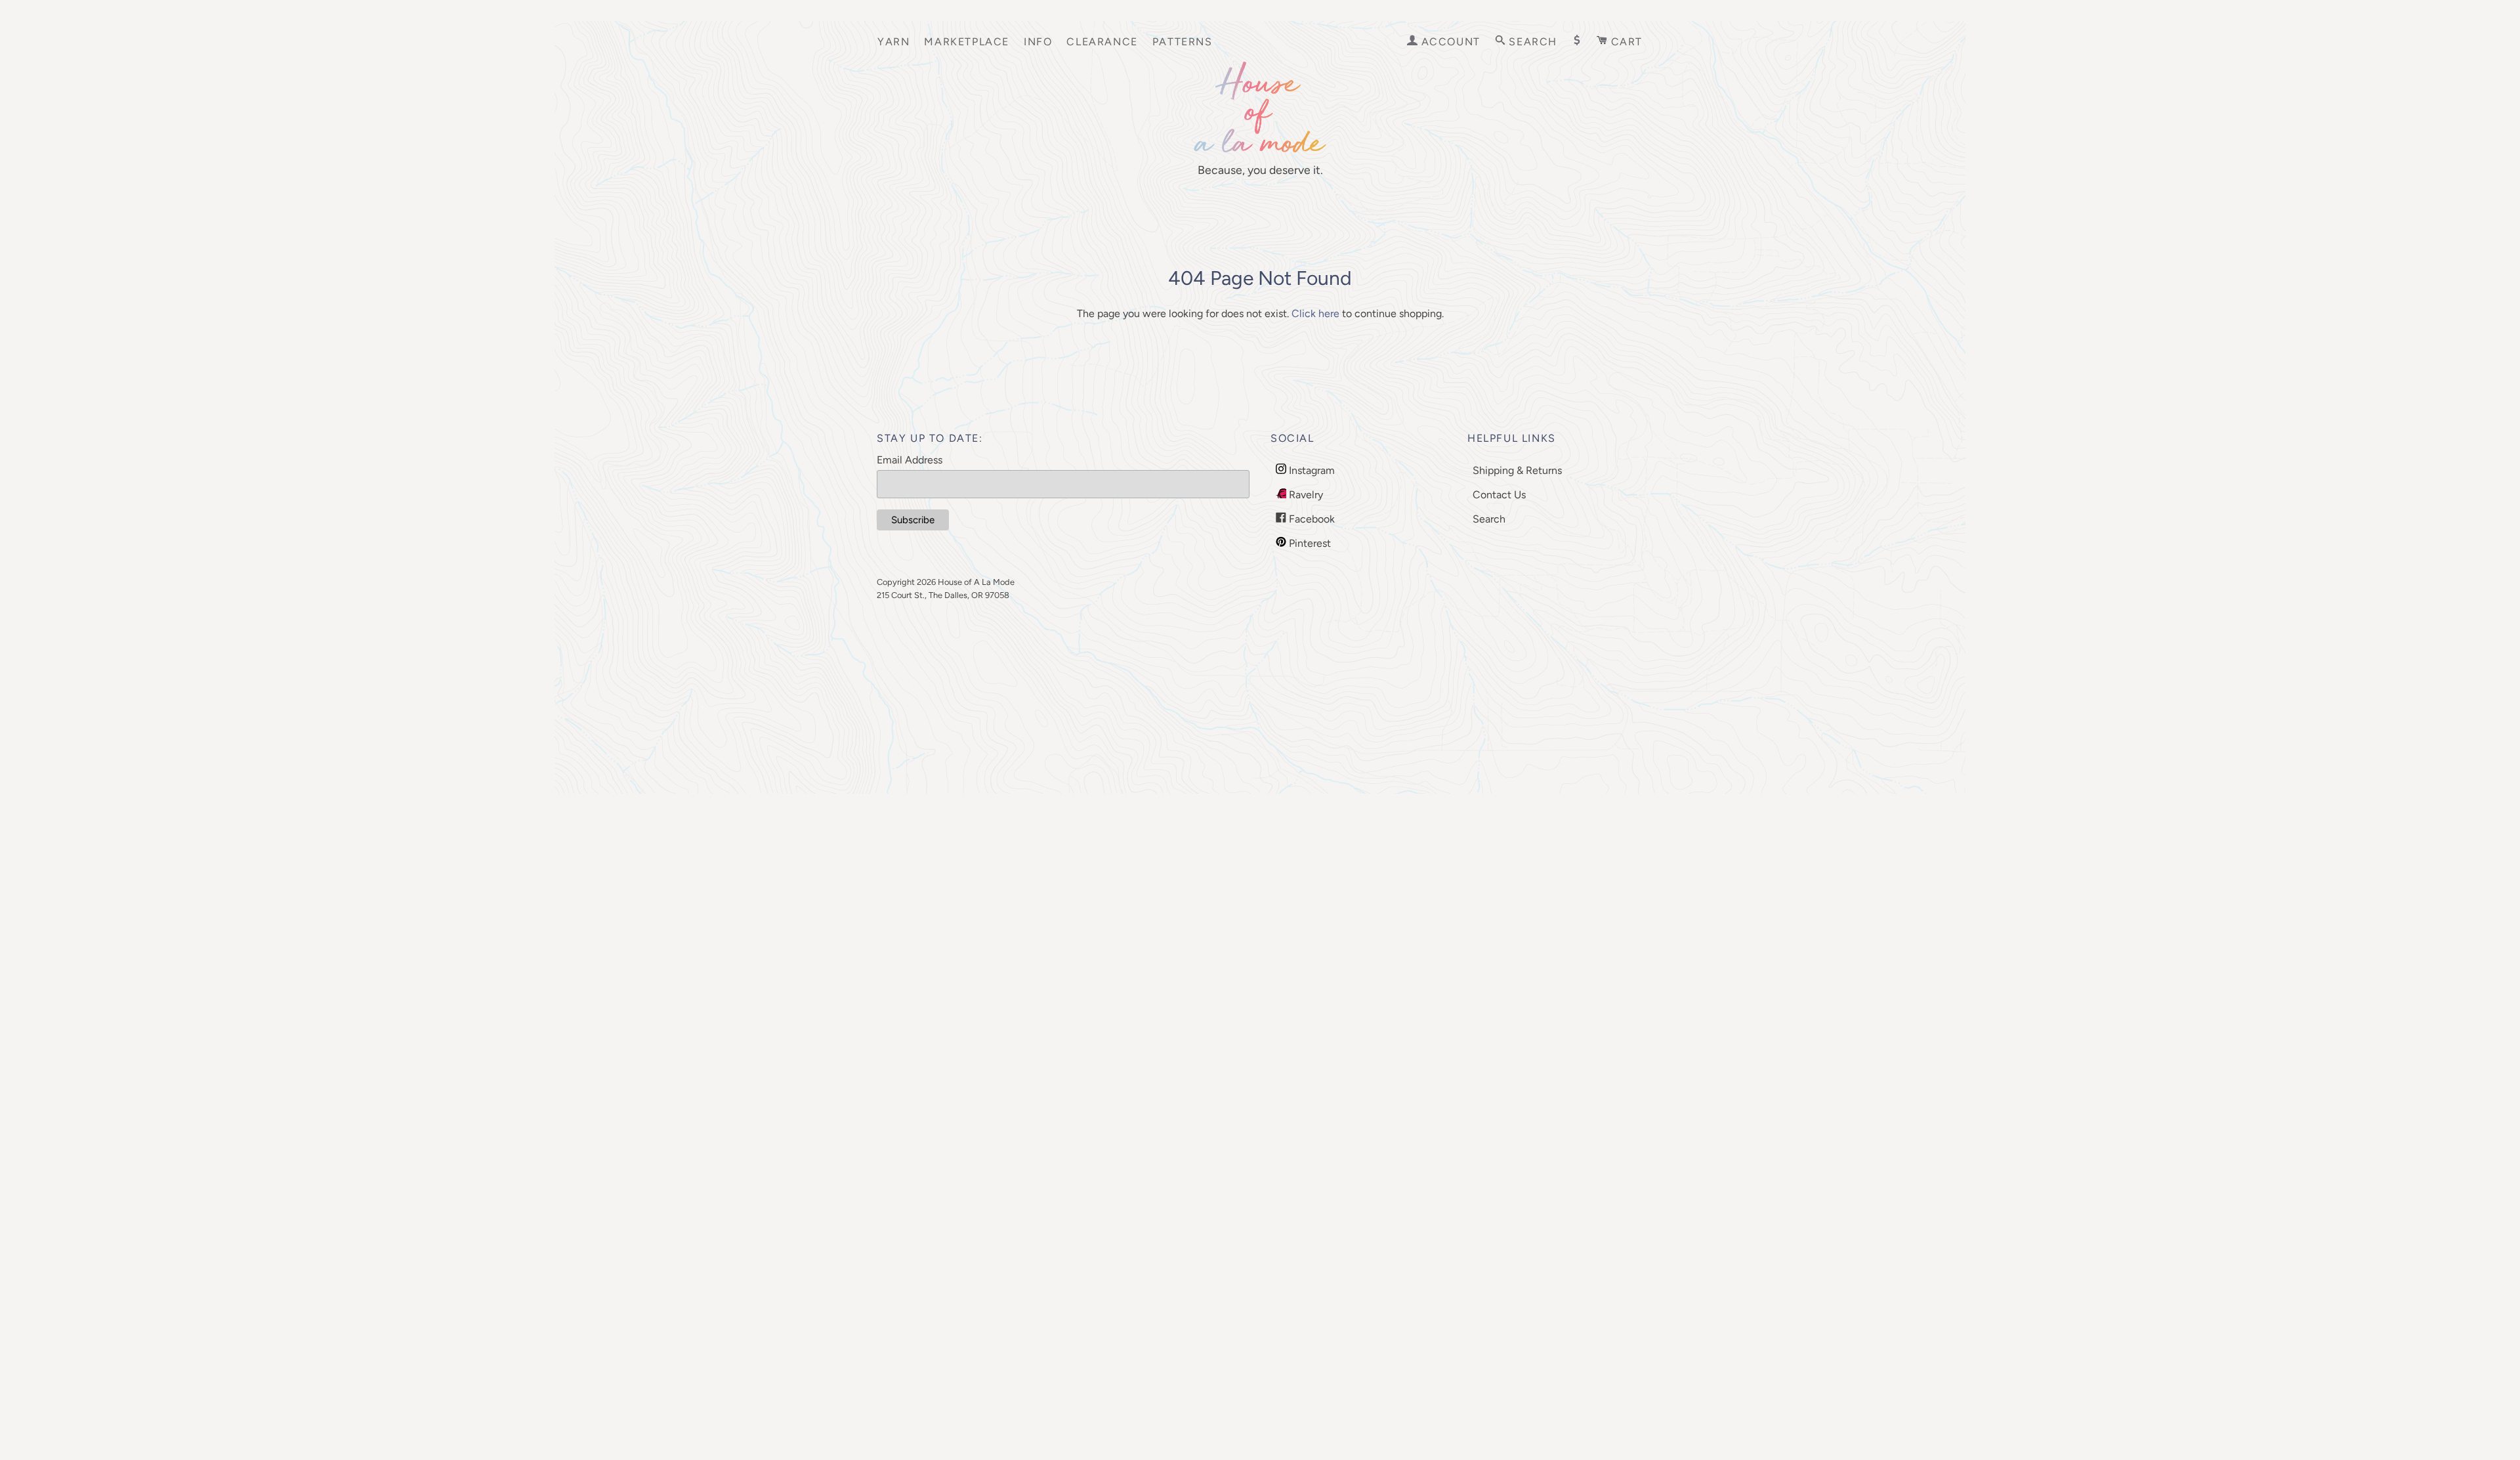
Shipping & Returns (1517, 470)
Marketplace (967, 42)
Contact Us (1499, 495)
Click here (1315, 313)
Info (1038, 42)
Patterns (1183, 42)
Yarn (893, 42)
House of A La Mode (976, 582)
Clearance (1102, 42)
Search (1489, 519)
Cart (1625, 42)
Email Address (910, 460)
